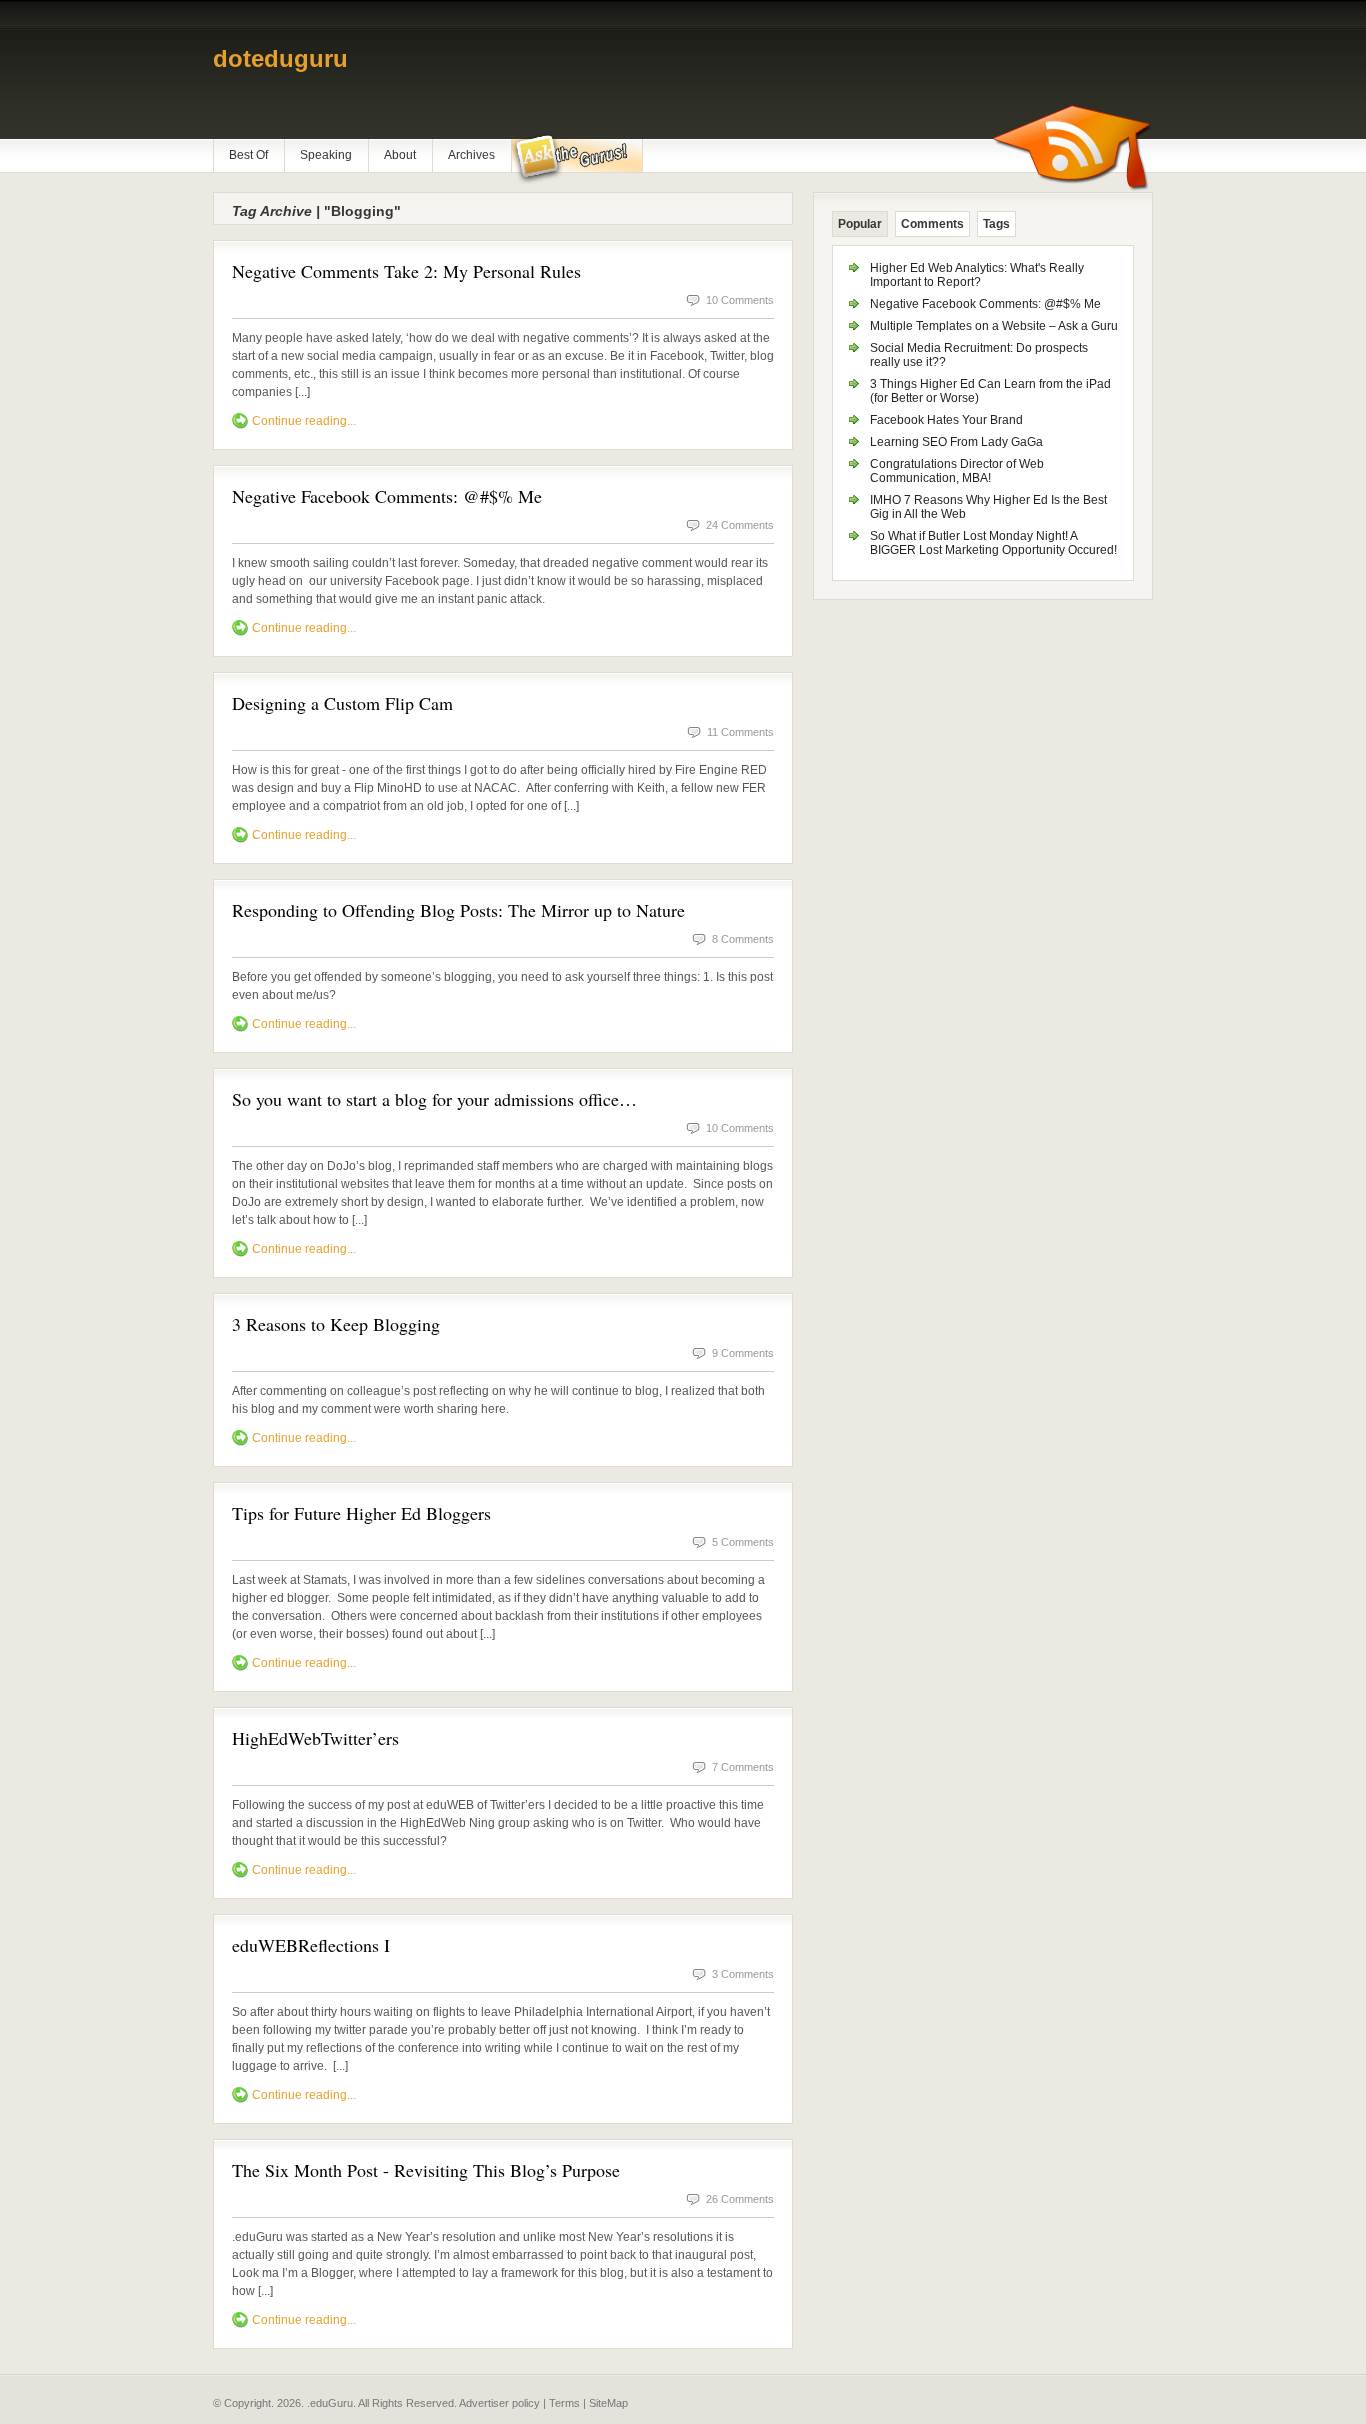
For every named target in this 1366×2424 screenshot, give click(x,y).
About (400, 155)
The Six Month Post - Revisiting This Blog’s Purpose (426, 2170)
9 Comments (743, 1353)
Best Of (248, 155)
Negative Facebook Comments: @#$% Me (387, 496)
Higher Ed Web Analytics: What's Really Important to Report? (977, 275)
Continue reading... (304, 421)
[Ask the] (576, 159)
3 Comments (743, 1974)
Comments (932, 224)
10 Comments (740, 300)
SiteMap (608, 2403)
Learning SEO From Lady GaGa (956, 442)
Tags (996, 224)
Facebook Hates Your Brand (946, 420)
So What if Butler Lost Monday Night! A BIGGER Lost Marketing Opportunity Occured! (993, 543)
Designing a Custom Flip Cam (342, 703)
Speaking (326, 155)
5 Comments (743, 1542)
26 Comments (740, 2199)
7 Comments (743, 1767)
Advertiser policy (499, 2403)
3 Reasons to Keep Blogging (336, 1324)
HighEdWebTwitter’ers (315, 1738)
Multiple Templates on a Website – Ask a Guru (994, 326)
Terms (564, 2403)
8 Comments (743, 939)
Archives (471, 155)
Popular (860, 224)
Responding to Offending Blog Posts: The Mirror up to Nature (458, 910)
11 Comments (740, 732)
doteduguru (280, 58)
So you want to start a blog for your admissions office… (434, 1099)
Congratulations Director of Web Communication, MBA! (957, 471)
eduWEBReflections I (311, 1945)
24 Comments (740, 525)
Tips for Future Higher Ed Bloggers (361, 1513)
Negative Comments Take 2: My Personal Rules (406, 271)
